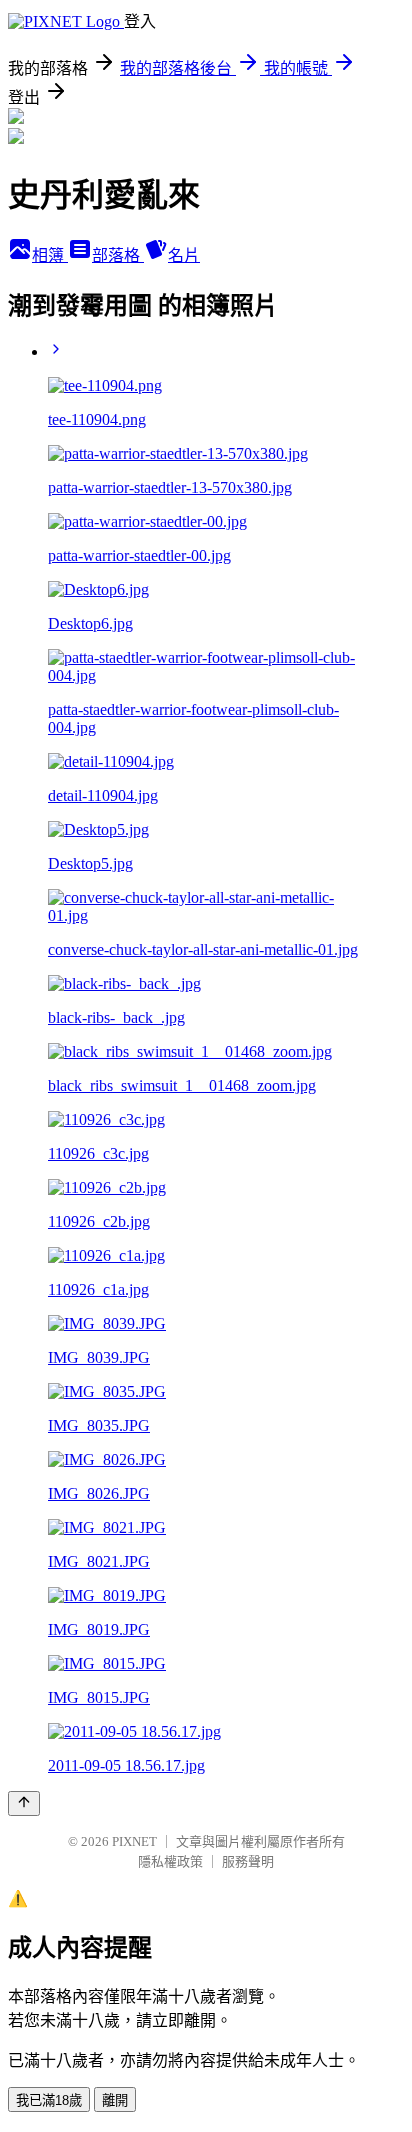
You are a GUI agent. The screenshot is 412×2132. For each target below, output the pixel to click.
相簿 (50, 255)
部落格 (118, 255)
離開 (115, 2100)
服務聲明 (248, 1861)
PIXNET (134, 1841)
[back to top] (24, 1803)
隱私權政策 (170, 1861)
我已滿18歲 (49, 2100)
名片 (184, 255)
